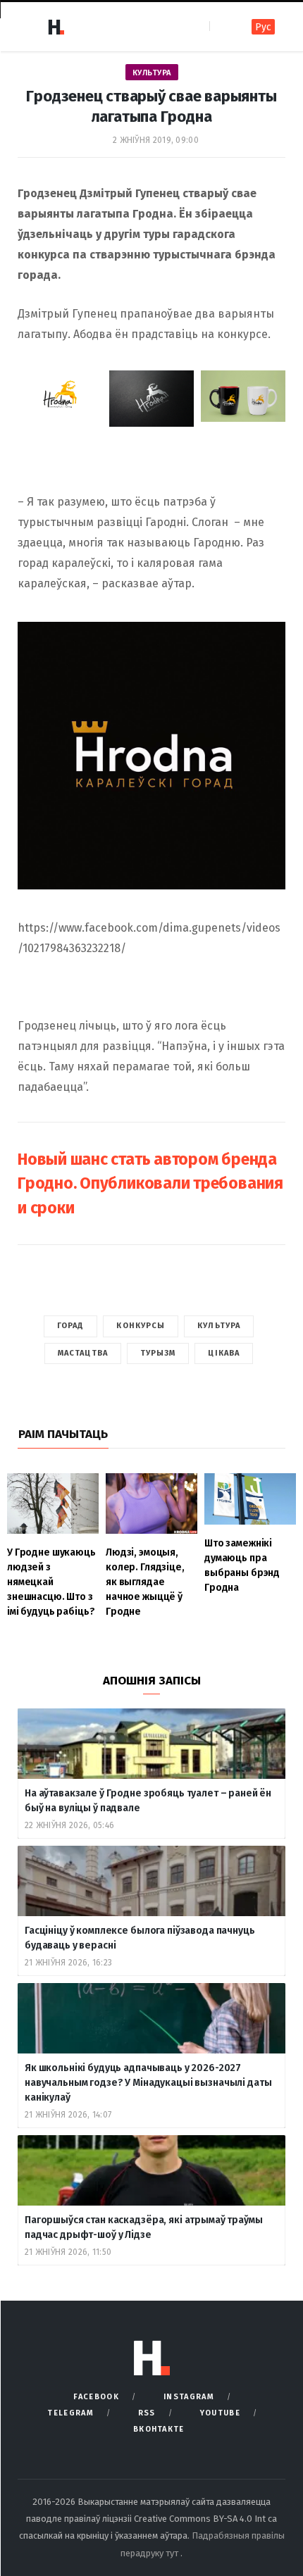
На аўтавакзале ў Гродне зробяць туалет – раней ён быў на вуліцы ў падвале (148, 1801)
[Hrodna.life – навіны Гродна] (56, 27)
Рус (263, 27)
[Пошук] (222, 26)
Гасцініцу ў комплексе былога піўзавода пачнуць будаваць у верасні (140, 1938)
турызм (158, 1353)
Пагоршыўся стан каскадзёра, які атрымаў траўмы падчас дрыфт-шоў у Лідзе (144, 2227)
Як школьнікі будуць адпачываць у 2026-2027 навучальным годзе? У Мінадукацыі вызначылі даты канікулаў (148, 2083)
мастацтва (83, 1353)
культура (219, 1326)
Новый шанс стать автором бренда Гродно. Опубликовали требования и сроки (150, 1183)
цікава (224, 1353)
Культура (152, 73)
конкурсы (141, 1326)
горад (71, 1326)
